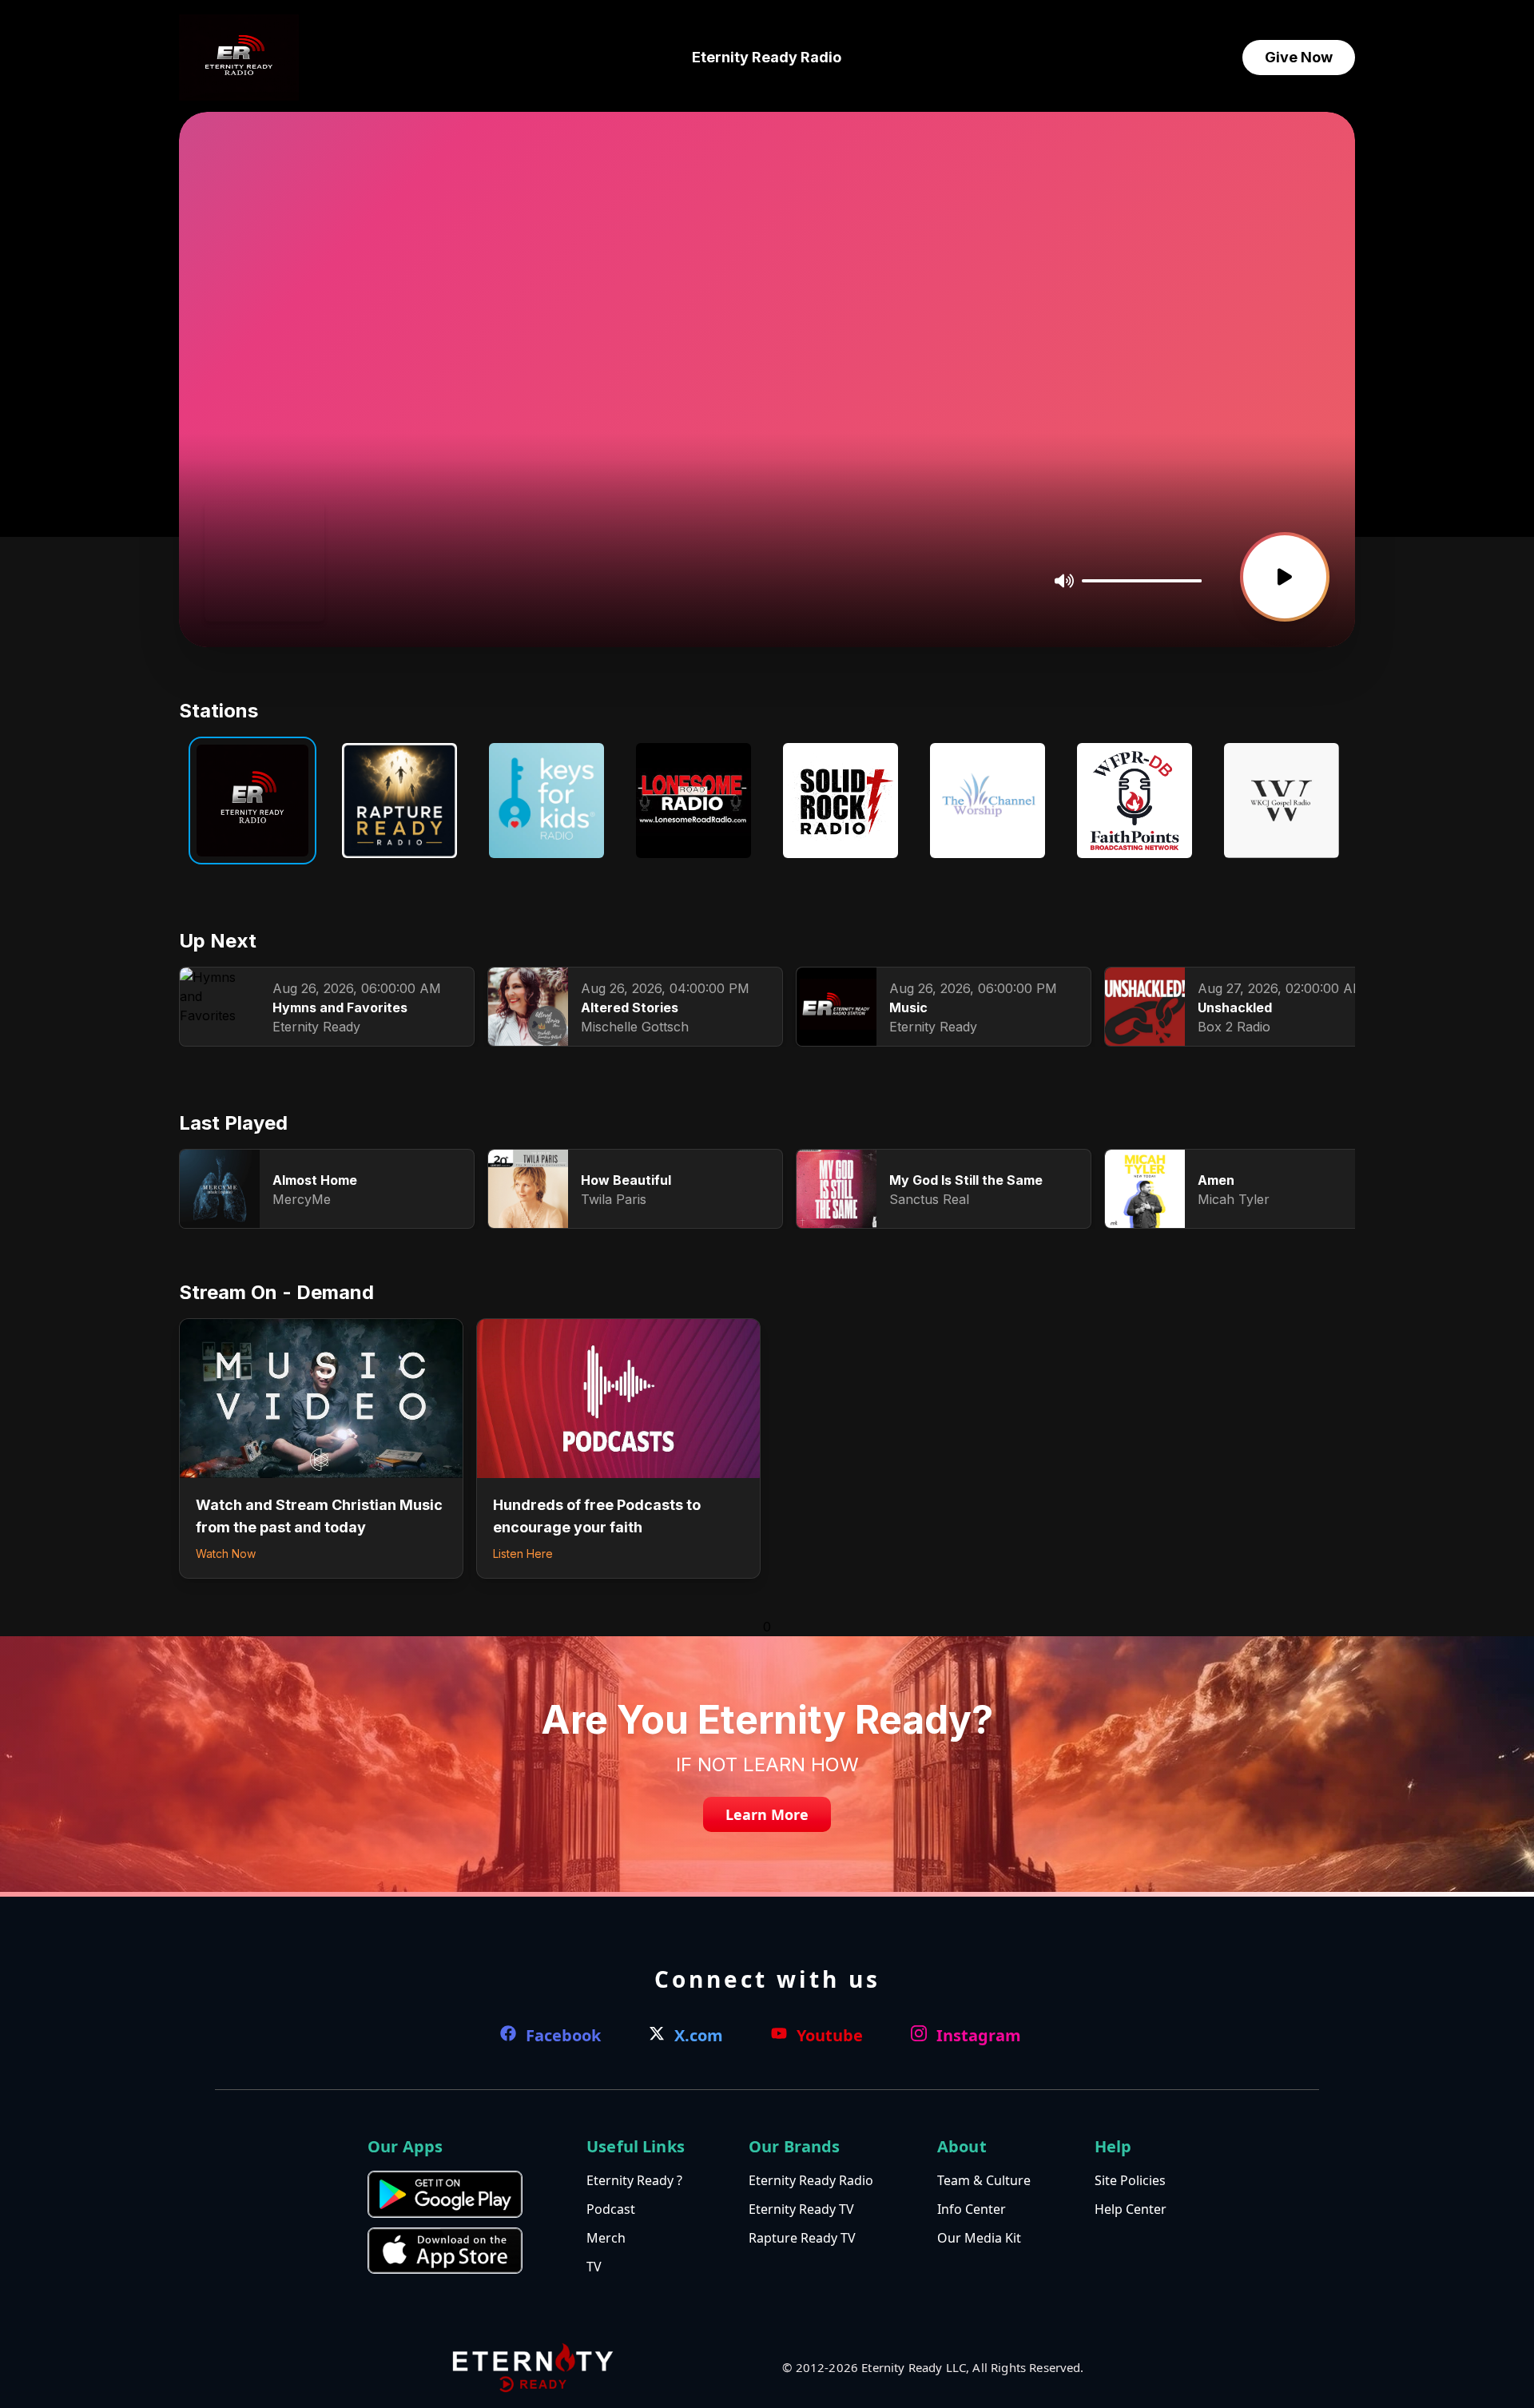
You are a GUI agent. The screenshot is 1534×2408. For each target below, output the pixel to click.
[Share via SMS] (274, 583)
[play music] (1285, 577)
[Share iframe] (302, 582)
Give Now (1299, 57)
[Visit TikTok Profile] (250, 583)
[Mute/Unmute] (1064, 581)
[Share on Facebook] (225, 583)
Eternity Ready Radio (767, 57)
